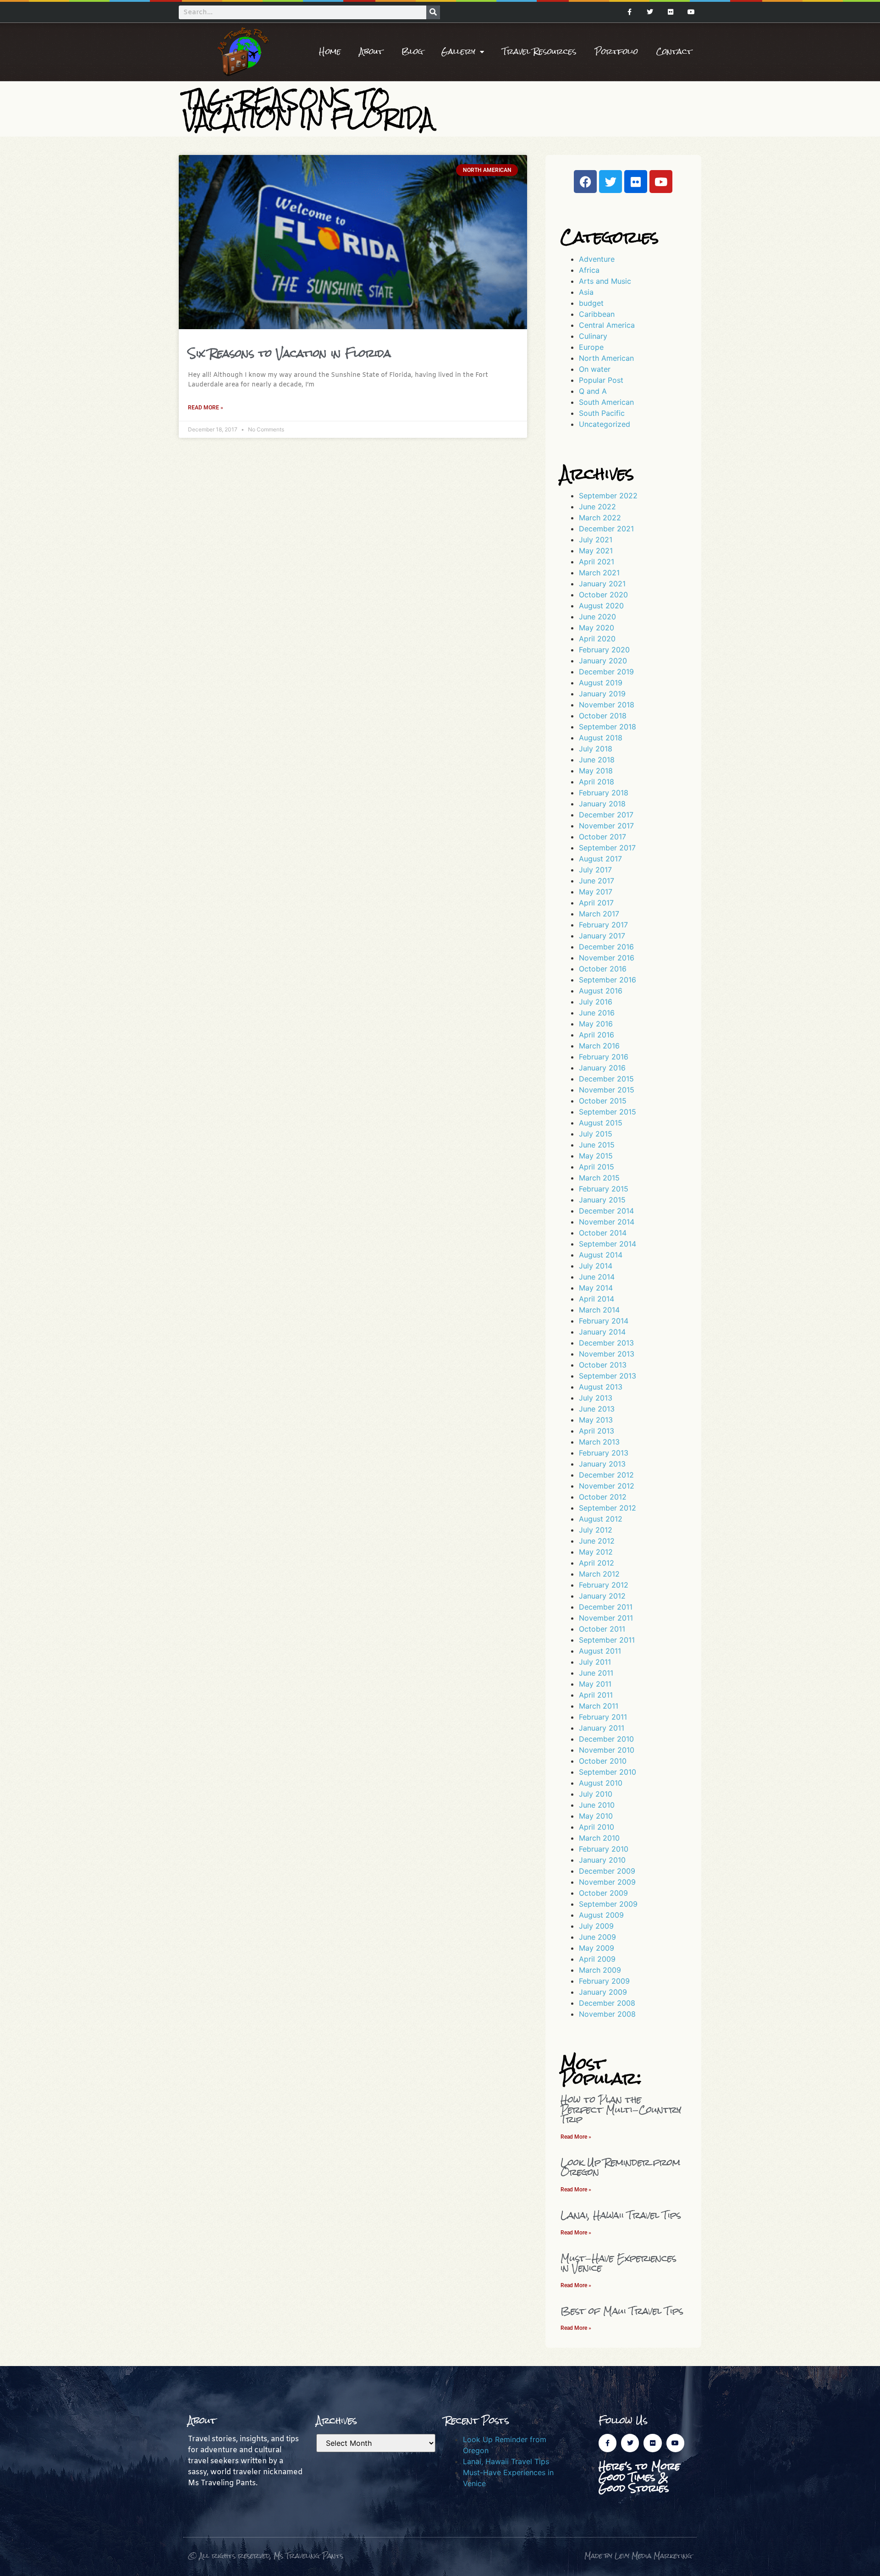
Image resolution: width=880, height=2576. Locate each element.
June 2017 (597, 881)
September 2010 (608, 1772)
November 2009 (607, 1882)
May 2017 (596, 892)
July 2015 (596, 1134)
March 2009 (600, 1970)
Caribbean (597, 314)
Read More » (206, 408)
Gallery (458, 52)
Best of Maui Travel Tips (622, 2311)
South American (606, 402)
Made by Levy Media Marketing (638, 2556)
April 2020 (597, 639)
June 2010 (597, 1805)
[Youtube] (691, 12)
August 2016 (601, 991)
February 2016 (604, 1057)
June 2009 (597, 1937)
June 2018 (597, 760)
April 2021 (597, 562)
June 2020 (597, 617)
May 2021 (596, 551)
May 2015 (596, 1156)
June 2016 (597, 1013)
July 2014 (596, 1266)
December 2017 (606, 815)
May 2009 (597, 1948)
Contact (674, 52)
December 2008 (607, 2003)
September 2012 (608, 1508)
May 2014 (596, 1288)
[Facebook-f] (630, 12)
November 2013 (607, 1354)
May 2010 (596, 1816)
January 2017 (602, 936)
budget (591, 303)
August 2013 (601, 1387)
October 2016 (603, 969)
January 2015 (602, 1200)
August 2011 (600, 1651)
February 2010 (604, 1849)
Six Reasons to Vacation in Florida (289, 353)
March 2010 (599, 1838)
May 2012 (596, 1552)
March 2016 (599, 1046)
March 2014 (599, 1310)
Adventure (597, 259)
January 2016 (602, 1068)
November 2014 (607, 1222)
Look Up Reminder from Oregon (620, 2167)
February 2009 (604, 1981)
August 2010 (601, 1783)
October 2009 (603, 1893)
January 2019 (602, 694)
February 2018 (604, 793)
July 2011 (595, 1662)
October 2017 (602, 837)
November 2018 (607, 705)
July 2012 (596, 1530)
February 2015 (604, 1189)
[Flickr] (670, 12)
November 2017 (606, 826)
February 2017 (603, 925)
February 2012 (604, 1585)
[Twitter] (650, 12)
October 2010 (603, 1761)
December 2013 (606, 1343)
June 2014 (597, 1277)
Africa (589, 270)
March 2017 (599, 914)
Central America (607, 325)
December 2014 (606, 1211)
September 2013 (608, 1376)
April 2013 (597, 1431)
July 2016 (596, 1002)
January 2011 (602, 1728)
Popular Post (601, 380)
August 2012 (601, 1519)
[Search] (433, 12)
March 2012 (599, 1574)
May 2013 (596, 1420)
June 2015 (597, 1145)
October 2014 (603, 1233)
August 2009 (601, 1915)
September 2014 (608, 1244)
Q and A (593, 391)
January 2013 (602, 1464)
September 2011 (607, 1640)
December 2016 (606, 947)
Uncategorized (605, 424)
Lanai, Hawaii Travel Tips (621, 2215)
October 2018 (603, 716)
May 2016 (596, 1024)
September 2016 (608, 980)
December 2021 (606, 529)
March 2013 (599, 1442)
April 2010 (597, 1827)
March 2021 (599, 573)
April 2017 (596, 903)
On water (595, 369)
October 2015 (603, 1101)
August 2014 (601, 1255)
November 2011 (606, 1618)
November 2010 (607, 1750)
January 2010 (602, 1860)
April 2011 (596, 1695)
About (371, 52)
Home (330, 52)
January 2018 (602, 804)
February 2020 (604, 650)
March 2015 (599, 1178)
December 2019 (606, 672)
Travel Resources (539, 52)
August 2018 (601, 738)
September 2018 (608, 727)
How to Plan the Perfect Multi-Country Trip (621, 2109)
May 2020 (597, 628)
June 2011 (596, 1673)
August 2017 (600, 859)
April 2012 (597, 1563)
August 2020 (601, 606)
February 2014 (604, 1321)
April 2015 (597, 1167)
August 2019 (601, 683)
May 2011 (595, 1684)
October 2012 (603, 1497)
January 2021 (602, 584)
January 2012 (602, 1596)
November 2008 (607, 2014)
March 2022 (600, 518)
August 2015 (601, 1123)
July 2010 (596, 1794)
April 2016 (597, 1035)
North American (606, 358)
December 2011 (606, 1607)
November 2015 (607, 1090)
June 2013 (597, 1409)
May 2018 (596, 771)
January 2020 (603, 661)
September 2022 (608, 496)
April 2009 (597, 1959)
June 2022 (597, 507)
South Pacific (602, 413)
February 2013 (604, 1453)
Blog (412, 52)
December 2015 (606, 1079)
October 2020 (603, 595)
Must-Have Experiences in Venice (619, 2263)
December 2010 (606, 1739)
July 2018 (596, 749)
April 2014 (597, 1299)
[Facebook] (585, 182)
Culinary (593, 336)
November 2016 (607, 958)
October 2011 (602, 1629)
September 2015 (608, 1112)
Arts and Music (605, 281)
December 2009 (607, 1871)
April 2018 (597, 782)
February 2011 (603, 1717)
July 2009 (596, 1926)
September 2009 (608, 1904)
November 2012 (607, 1486)
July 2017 (595, 870)
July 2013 (596, 1398)
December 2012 (606, 1475)
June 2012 (597, 1541)
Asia (586, 292)
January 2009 (603, 1992)
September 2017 (607, 848)
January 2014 (602, 1332)
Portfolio (616, 52)
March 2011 (599, 1706)
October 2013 (603, 1365)
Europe (591, 347)
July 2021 (596, 540)
